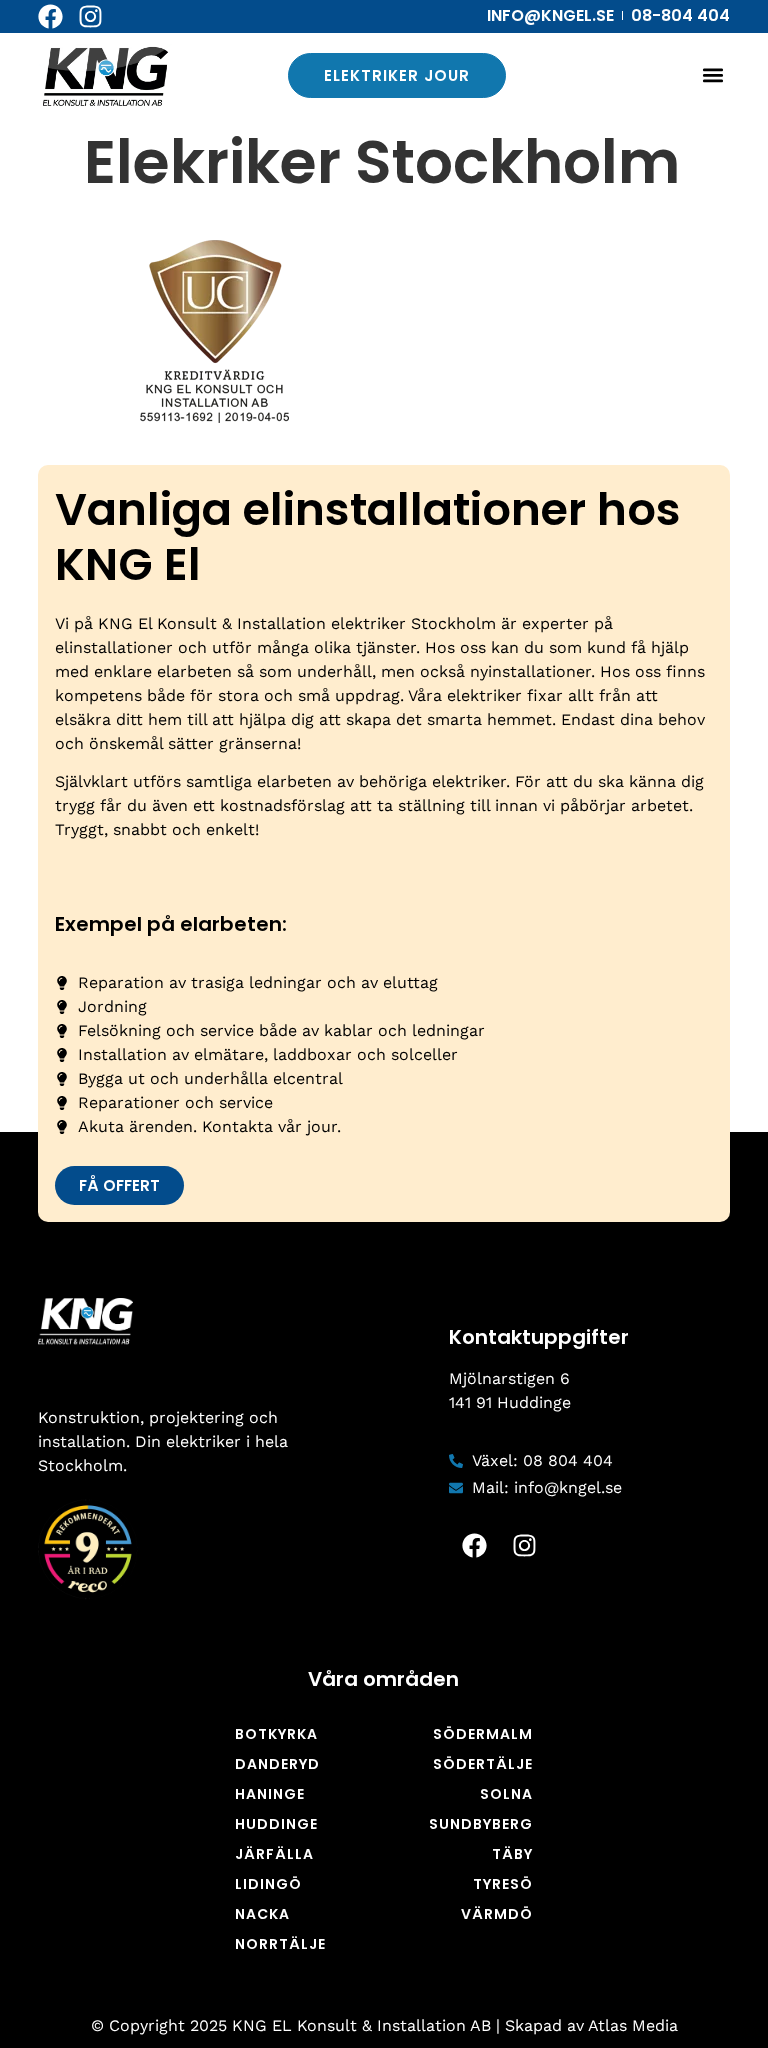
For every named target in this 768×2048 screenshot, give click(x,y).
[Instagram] (90, 16)
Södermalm (483, 1734)
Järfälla (274, 1854)
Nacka (262, 1914)
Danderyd (277, 1764)
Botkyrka (276, 1734)
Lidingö (268, 1884)
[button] (713, 75)
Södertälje (483, 1764)
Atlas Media (633, 2025)
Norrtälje (280, 1944)
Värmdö (497, 1914)
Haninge (270, 1794)
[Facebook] (50, 16)
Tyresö (503, 1884)
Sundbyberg (481, 1824)
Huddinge (276, 1824)
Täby (512, 1854)
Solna (506, 1794)
